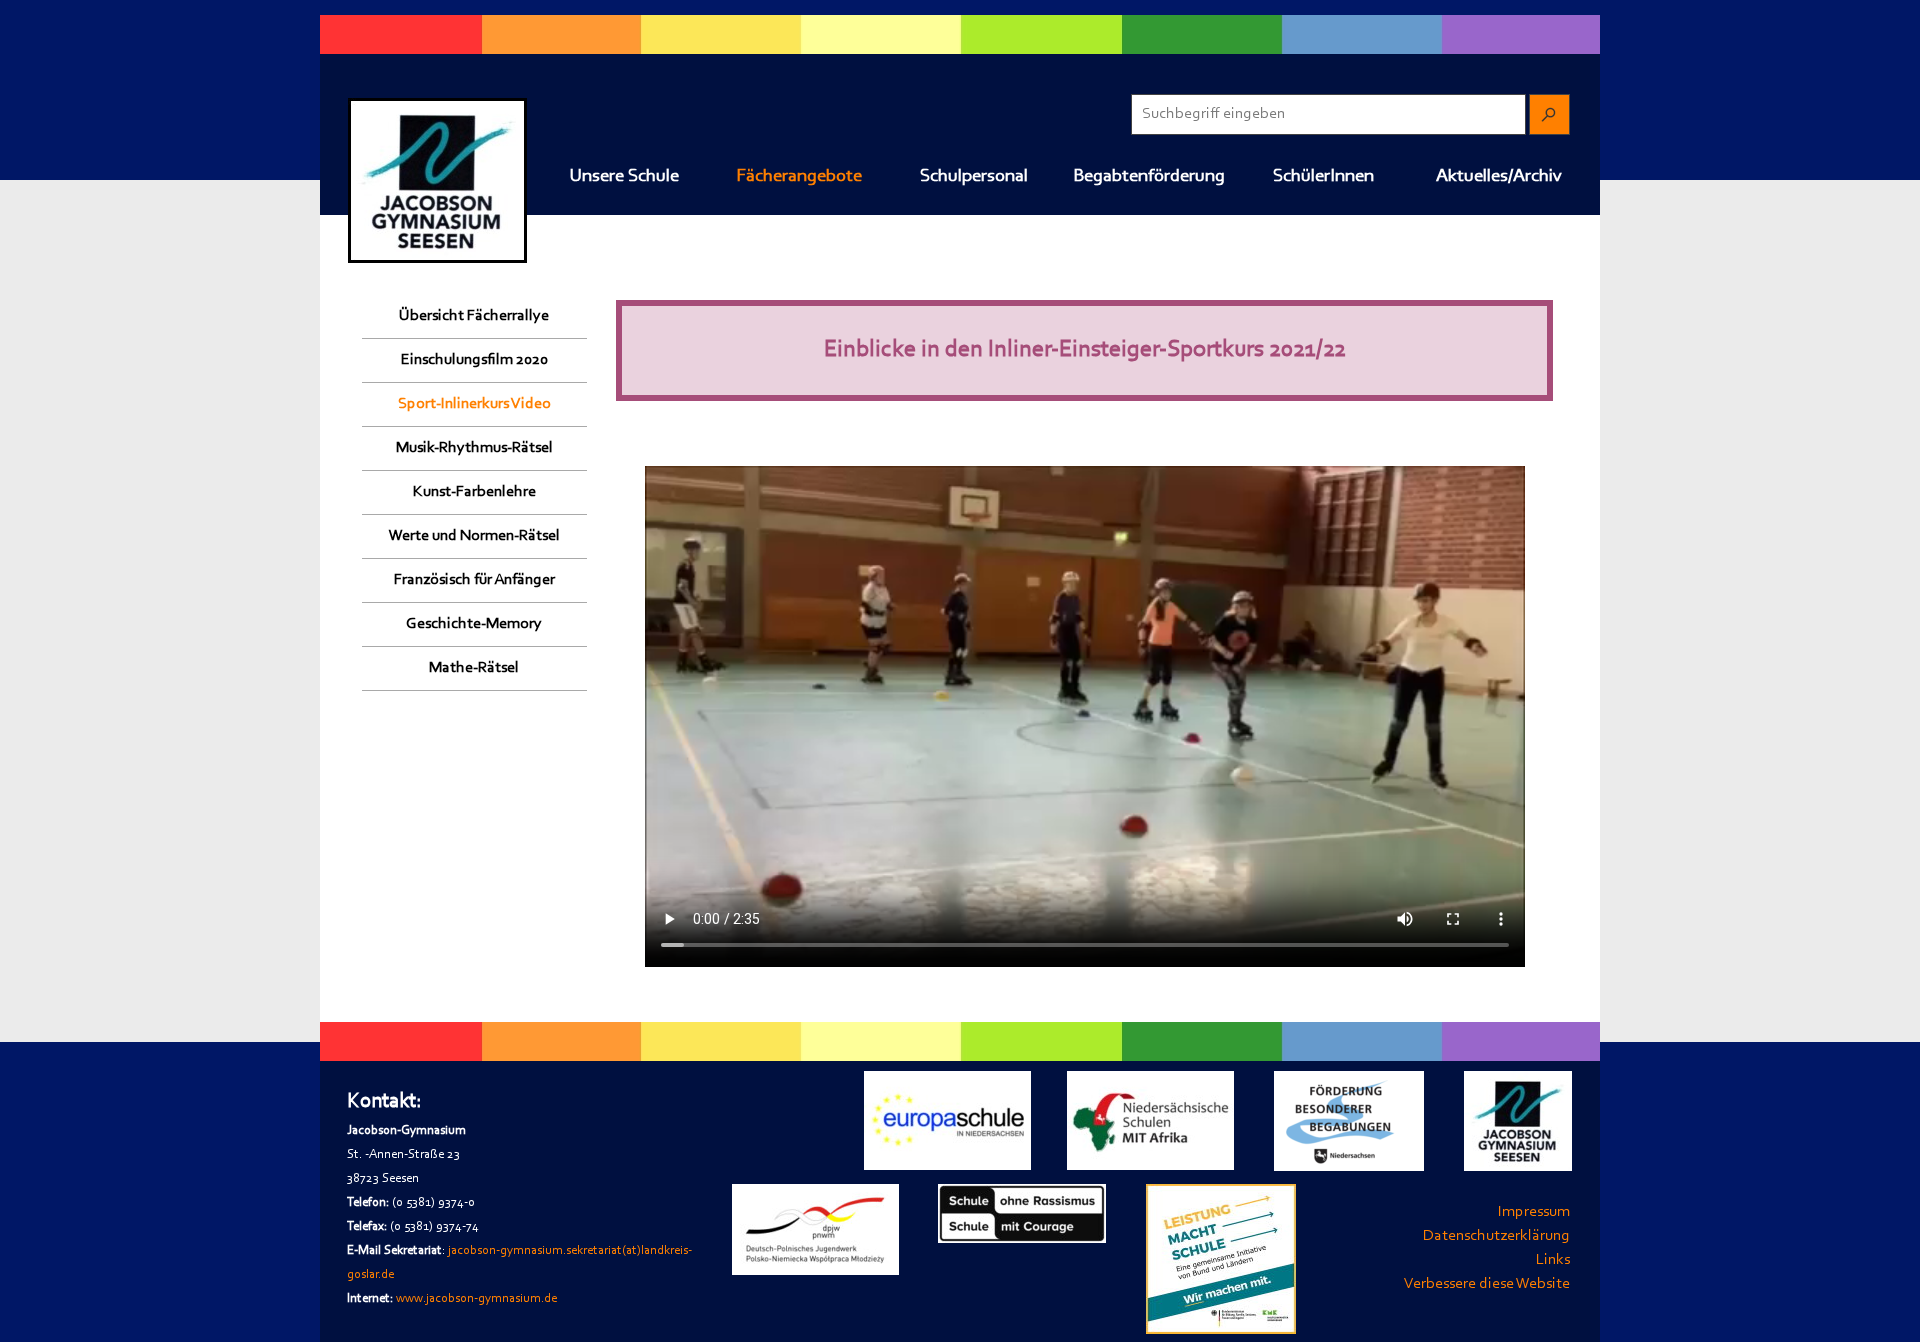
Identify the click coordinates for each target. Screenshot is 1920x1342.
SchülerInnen (1323, 176)
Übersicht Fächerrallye (474, 316)
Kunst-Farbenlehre (474, 492)
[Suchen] (1549, 114)
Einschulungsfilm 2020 (474, 360)
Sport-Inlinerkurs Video (474, 404)
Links (1553, 1260)
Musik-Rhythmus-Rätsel (474, 448)
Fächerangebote (799, 176)
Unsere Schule (624, 176)
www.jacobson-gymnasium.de (476, 1298)
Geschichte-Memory (474, 624)
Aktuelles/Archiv (1499, 176)
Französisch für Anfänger (474, 580)
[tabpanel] (529, 1210)
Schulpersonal (974, 176)
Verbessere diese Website (1487, 1284)
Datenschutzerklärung (1496, 1236)
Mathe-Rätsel (474, 668)
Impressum (1534, 1212)
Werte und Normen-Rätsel (474, 536)
